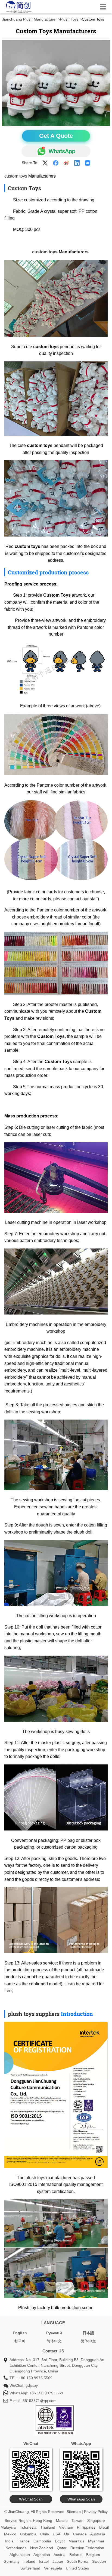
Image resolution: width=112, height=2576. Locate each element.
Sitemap (74, 2512)
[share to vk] (88, 163)
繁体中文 (88, 2341)
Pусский (54, 2333)
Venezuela (53, 2568)
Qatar (62, 2548)
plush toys (35, 2178)
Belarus (76, 2555)
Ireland (29, 2561)
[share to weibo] (66, 163)
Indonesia (28, 2527)
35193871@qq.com (40, 2401)
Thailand (48, 2527)
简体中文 (54, 2341)
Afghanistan (20, 2555)
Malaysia (8, 2527)
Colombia (28, 2534)
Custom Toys (24, 188)
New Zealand (42, 2548)
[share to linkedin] (77, 163)
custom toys (16, 176)
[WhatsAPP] (56, 151)
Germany (12, 2561)
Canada (80, 2534)
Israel (44, 2561)
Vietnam (66, 2527)
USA (57, 2534)
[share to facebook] (56, 163)
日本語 (88, 2333)
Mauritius (76, 2541)
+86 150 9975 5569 (36, 2378)
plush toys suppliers (34, 2014)
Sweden (99, 2561)
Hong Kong (43, 2521)
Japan (58, 2561)
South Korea (78, 2561)
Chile (45, 2534)
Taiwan (77, 2521)
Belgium (93, 2555)
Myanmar (96, 2541)
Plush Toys (69, 19)
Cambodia (42, 2541)
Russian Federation (87, 2548)
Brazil (104, 2527)
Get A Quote (56, 136)
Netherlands (16, 2548)
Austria (60, 2555)
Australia (98, 2534)
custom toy (44, 252)
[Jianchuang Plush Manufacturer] (19, 12)
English (20, 2333)
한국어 (20, 2341)
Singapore (96, 2521)
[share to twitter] (45, 163)
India (9, 2541)
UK (67, 2534)
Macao (62, 2521)
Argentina (42, 2555)
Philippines (86, 2527)
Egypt (60, 2541)
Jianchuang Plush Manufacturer (29, 19)
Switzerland (30, 2568)
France (24, 2541)
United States (77, 2568)
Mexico (10, 2534)
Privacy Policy (96, 2512)
